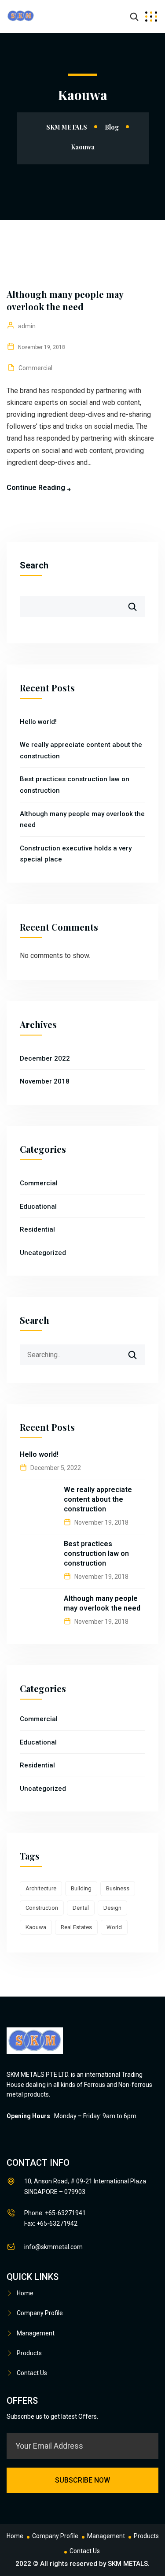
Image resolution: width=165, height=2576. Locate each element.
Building (81, 1888)
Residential (37, 1229)
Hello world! (38, 722)
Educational (38, 1206)
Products (29, 2353)
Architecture (41, 1888)
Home (25, 2293)
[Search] (138, 1351)
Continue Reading (36, 488)
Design (112, 1908)
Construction (42, 1908)
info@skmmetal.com (53, 2247)
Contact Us (32, 2373)
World (114, 1927)
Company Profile (40, 2313)
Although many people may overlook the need (65, 300)
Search (34, 565)
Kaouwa (36, 1927)
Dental (81, 1908)
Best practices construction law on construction (96, 1553)
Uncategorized (43, 1253)
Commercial (35, 368)
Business (118, 1888)
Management (36, 2333)
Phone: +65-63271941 (55, 2213)
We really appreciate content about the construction (98, 1499)
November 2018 (45, 1081)
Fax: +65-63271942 (51, 2223)
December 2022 (45, 1058)
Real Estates (76, 1927)
